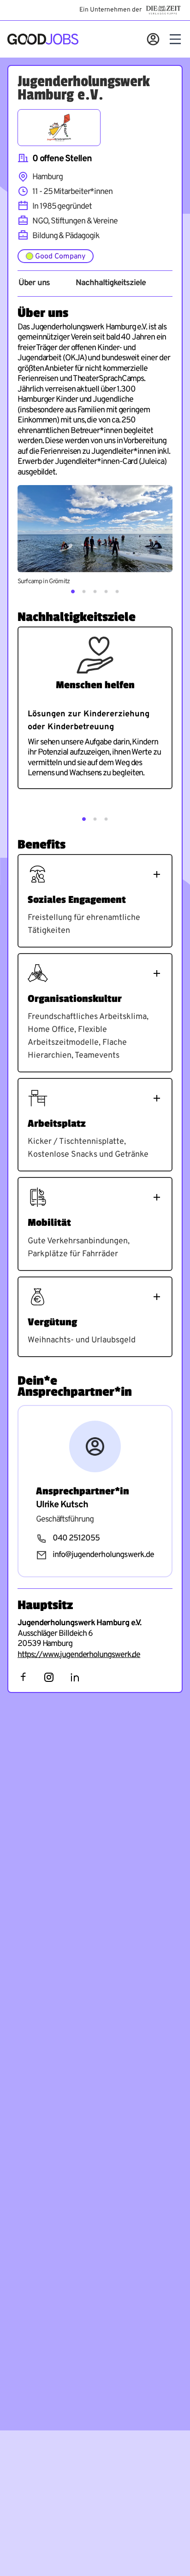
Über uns (34, 283)
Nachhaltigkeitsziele (110, 283)
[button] (73, 591)
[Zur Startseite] (43, 39)
